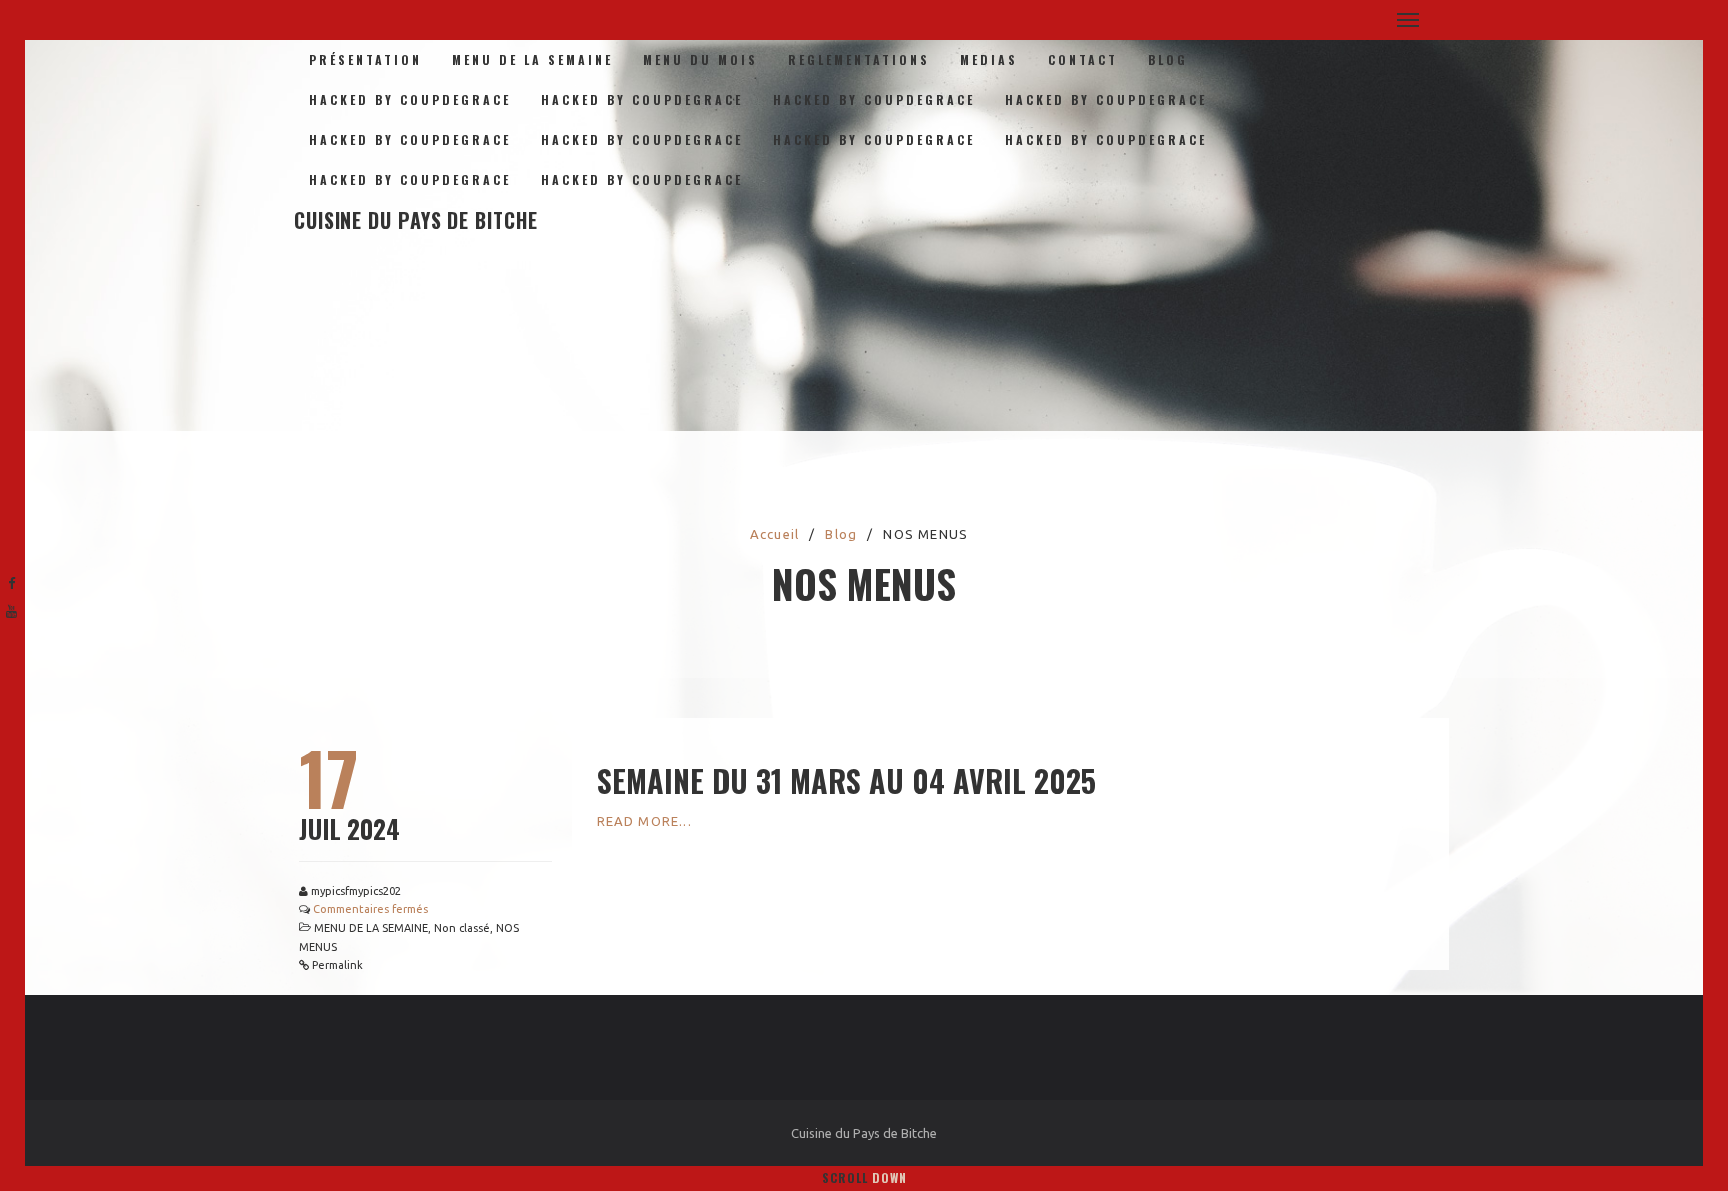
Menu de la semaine (532, 59)
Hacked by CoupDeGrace (410, 99)
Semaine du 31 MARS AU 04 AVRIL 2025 (846, 780)
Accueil (774, 534)
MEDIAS (989, 59)
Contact (1083, 59)
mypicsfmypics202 (356, 891)
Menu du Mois (47, 343)
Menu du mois (700, 59)
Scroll (864, 1177)
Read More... (644, 821)
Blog (1168, 59)
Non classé (462, 928)
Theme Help (41, 387)
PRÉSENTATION (365, 59)
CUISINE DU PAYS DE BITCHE (416, 220)
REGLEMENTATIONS (859, 59)
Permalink (337, 965)
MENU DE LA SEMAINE (371, 928)
